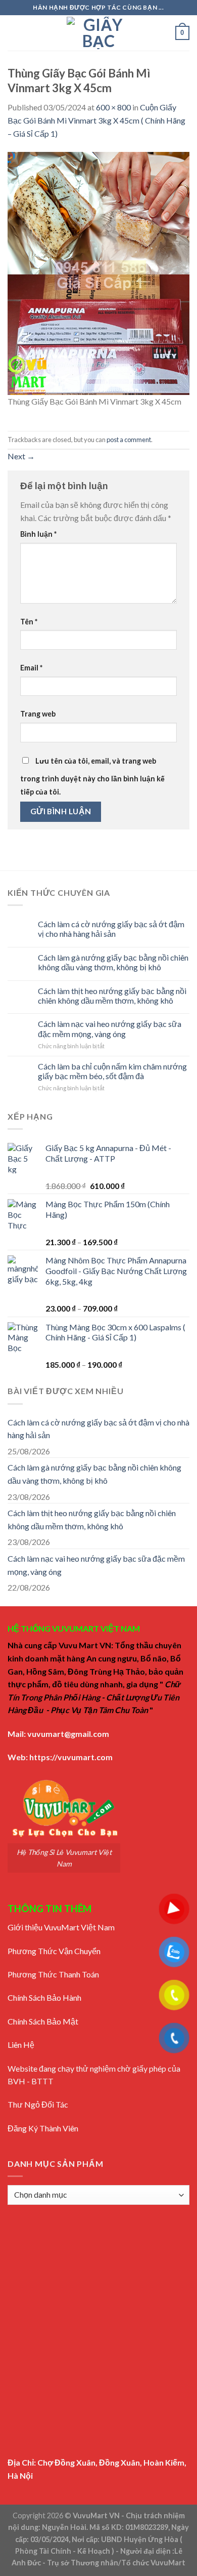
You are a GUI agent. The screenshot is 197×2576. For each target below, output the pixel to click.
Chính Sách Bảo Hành (44, 1997)
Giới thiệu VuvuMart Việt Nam (61, 1927)
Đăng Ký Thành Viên (43, 2128)
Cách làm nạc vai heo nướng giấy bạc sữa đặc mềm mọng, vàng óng (110, 1028)
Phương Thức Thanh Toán (53, 1974)
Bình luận (38, 534)
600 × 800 (113, 107)
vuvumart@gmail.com (68, 1734)
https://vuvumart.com (71, 1757)
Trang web (38, 714)
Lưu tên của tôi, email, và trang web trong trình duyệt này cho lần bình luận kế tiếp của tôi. (92, 776)
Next (21, 456)
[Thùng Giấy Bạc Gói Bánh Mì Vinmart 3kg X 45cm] (98, 272)
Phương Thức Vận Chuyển (54, 1951)
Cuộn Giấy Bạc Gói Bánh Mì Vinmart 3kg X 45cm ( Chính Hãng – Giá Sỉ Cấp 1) (96, 120)
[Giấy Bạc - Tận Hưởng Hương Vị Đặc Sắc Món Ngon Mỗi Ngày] (98, 33)
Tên (29, 622)
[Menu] (14, 33)
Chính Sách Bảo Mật (43, 2021)
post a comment (129, 440)
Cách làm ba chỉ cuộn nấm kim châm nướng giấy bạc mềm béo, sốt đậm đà (112, 1071)
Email (31, 668)
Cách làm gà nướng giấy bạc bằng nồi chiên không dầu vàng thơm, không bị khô (113, 962)
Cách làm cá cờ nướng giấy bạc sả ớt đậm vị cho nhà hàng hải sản (111, 929)
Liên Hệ (21, 2045)
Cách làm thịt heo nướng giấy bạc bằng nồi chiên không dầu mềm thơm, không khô (112, 996)
